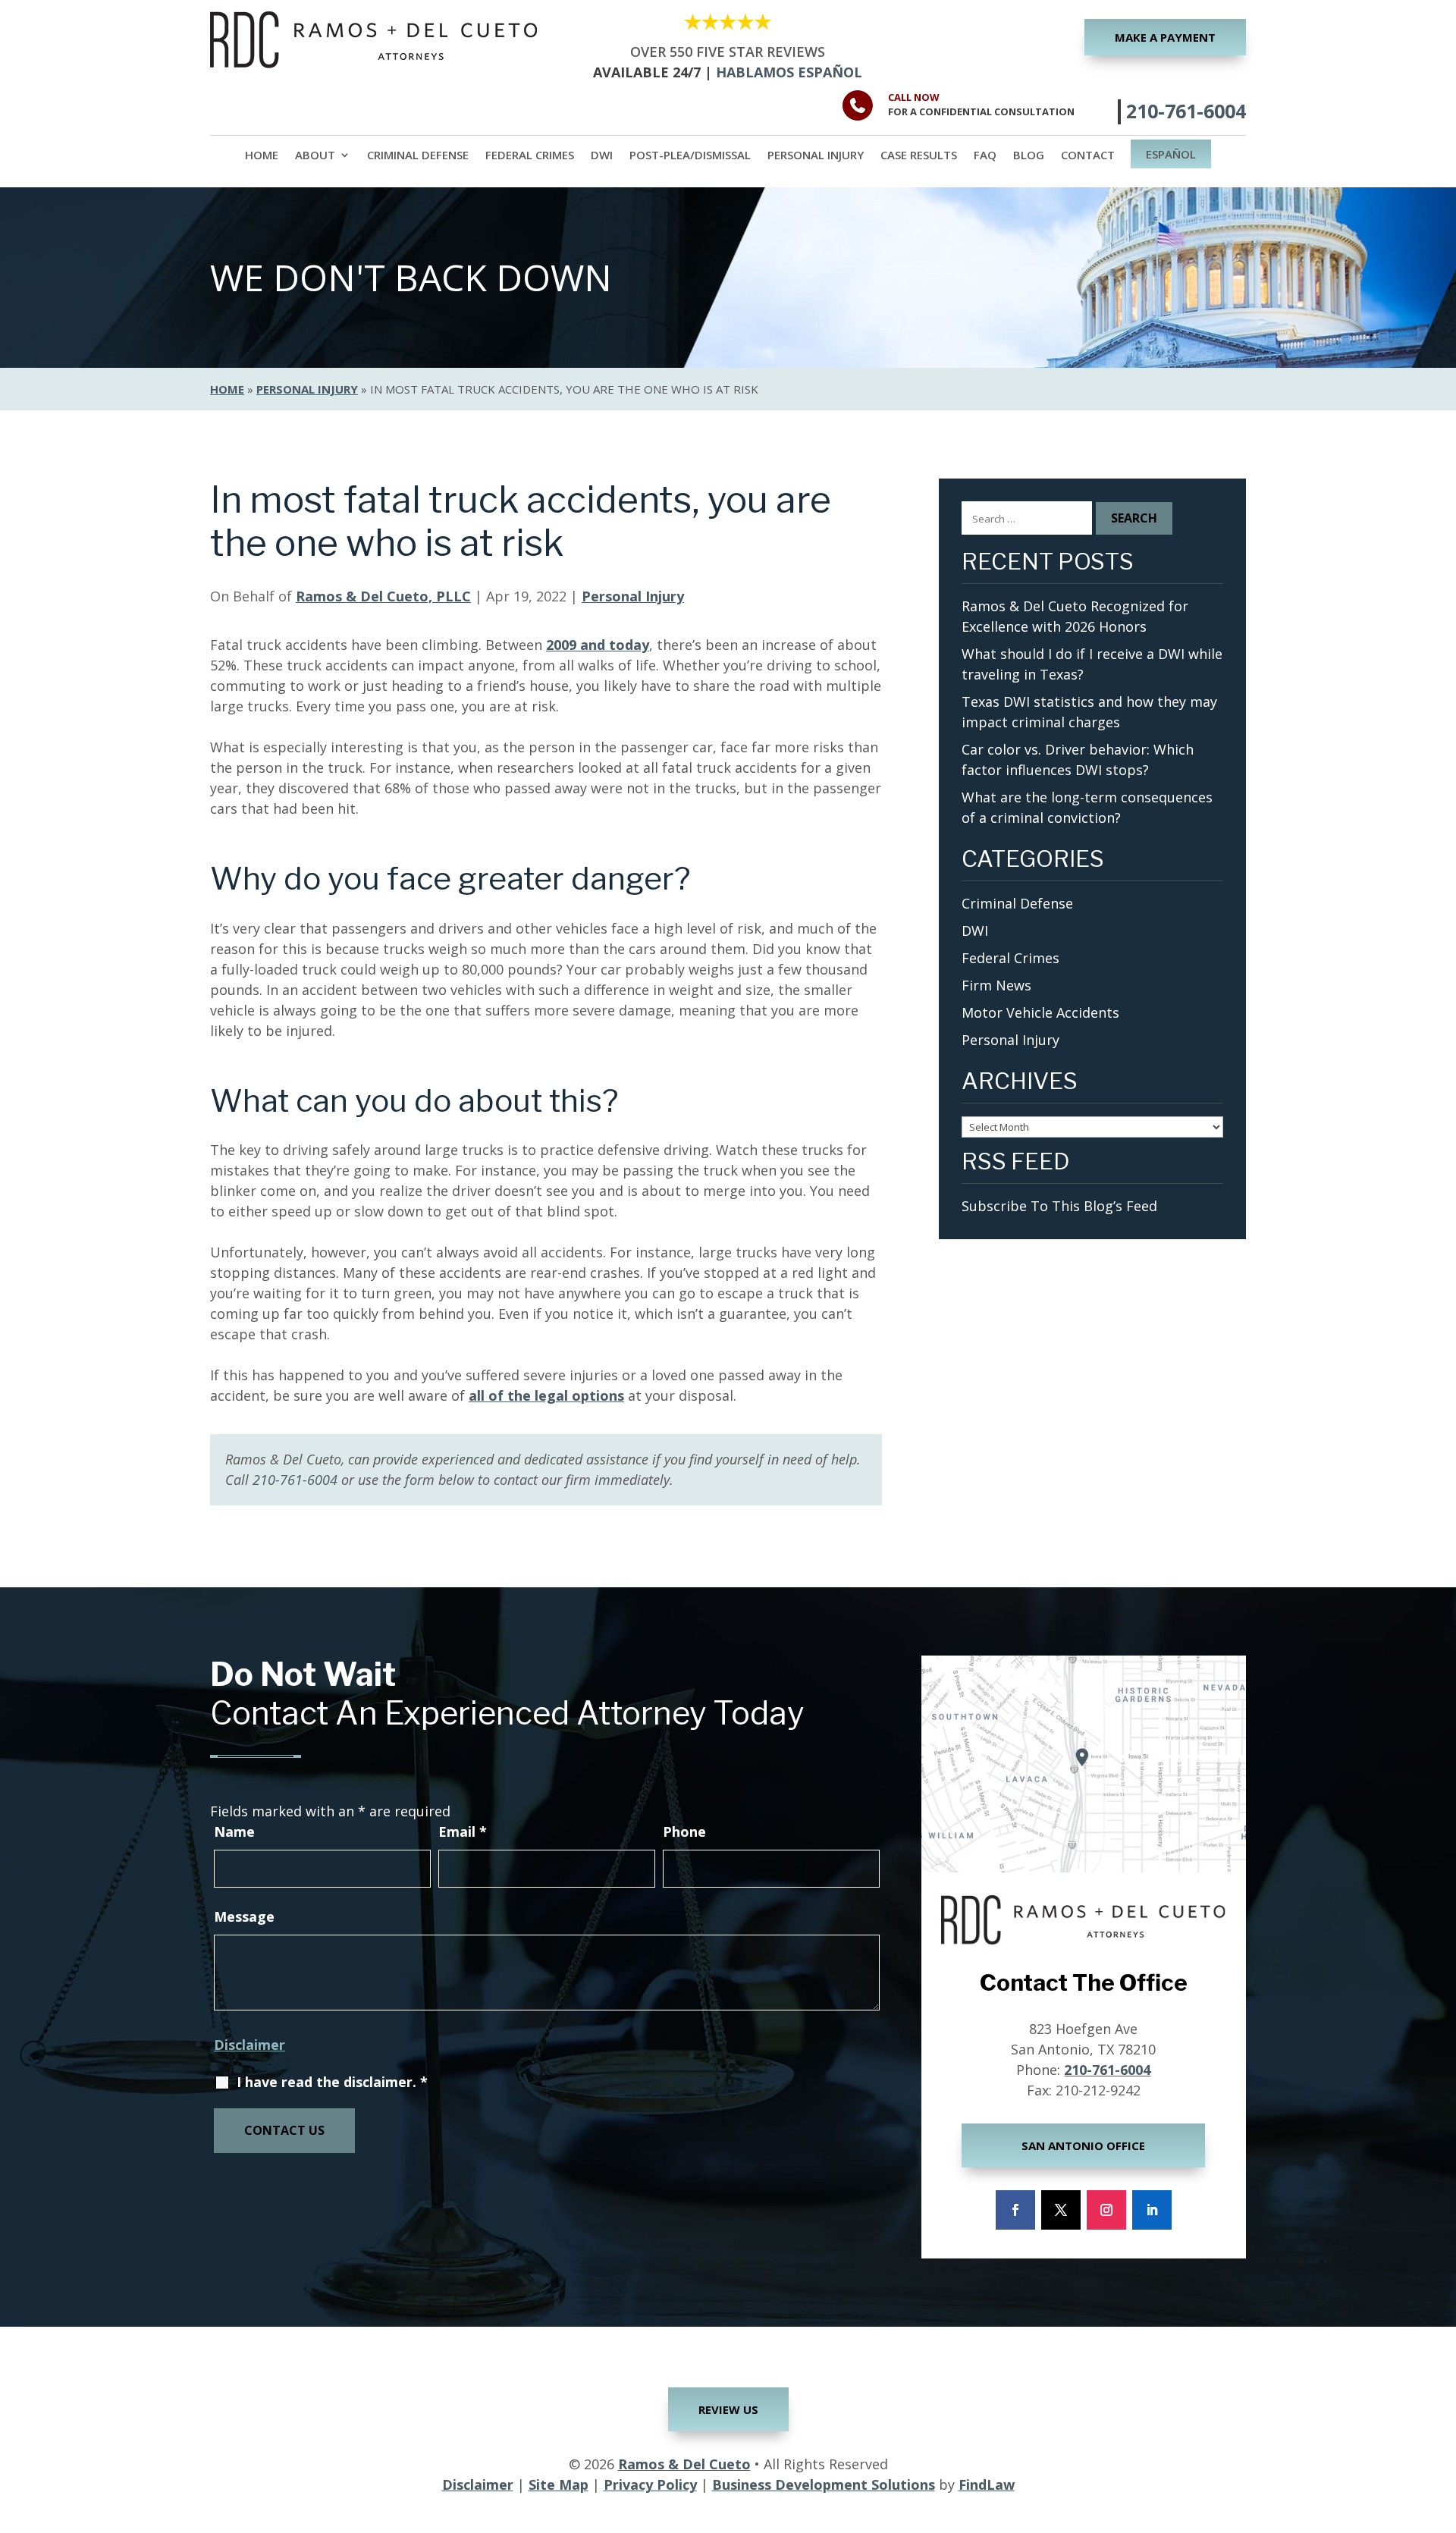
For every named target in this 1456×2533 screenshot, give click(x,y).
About (315, 156)
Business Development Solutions (824, 2484)
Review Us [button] (728, 2409)
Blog (1029, 156)
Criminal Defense (418, 156)
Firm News (996, 985)
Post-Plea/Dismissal (690, 156)
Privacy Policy (650, 2484)
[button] (1441, 2423)
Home (262, 156)
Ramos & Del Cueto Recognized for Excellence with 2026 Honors (1075, 616)
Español (1171, 155)
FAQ (985, 156)
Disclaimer (249, 2045)
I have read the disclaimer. (332, 2082)
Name (234, 1831)
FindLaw (987, 2484)
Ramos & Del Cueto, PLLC (383, 596)
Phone (684, 1831)
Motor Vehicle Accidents (1040, 1012)
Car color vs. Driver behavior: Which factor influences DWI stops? (1078, 760)
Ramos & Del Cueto (684, 2464)
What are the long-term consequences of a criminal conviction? (1087, 807)
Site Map (559, 2484)
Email (463, 1831)
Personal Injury (816, 156)
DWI (602, 156)
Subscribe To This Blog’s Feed (1059, 1206)
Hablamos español (789, 72)
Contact (1088, 156)
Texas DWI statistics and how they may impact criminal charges (1089, 712)
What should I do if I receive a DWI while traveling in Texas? (1092, 664)
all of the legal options (546, 1395)
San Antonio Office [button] (1083, 2145)
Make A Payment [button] (1165, 37)
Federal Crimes (530, 156)
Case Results (919, 156)
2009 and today (598, 645)
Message (244, 1916)
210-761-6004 (1186, 111)
